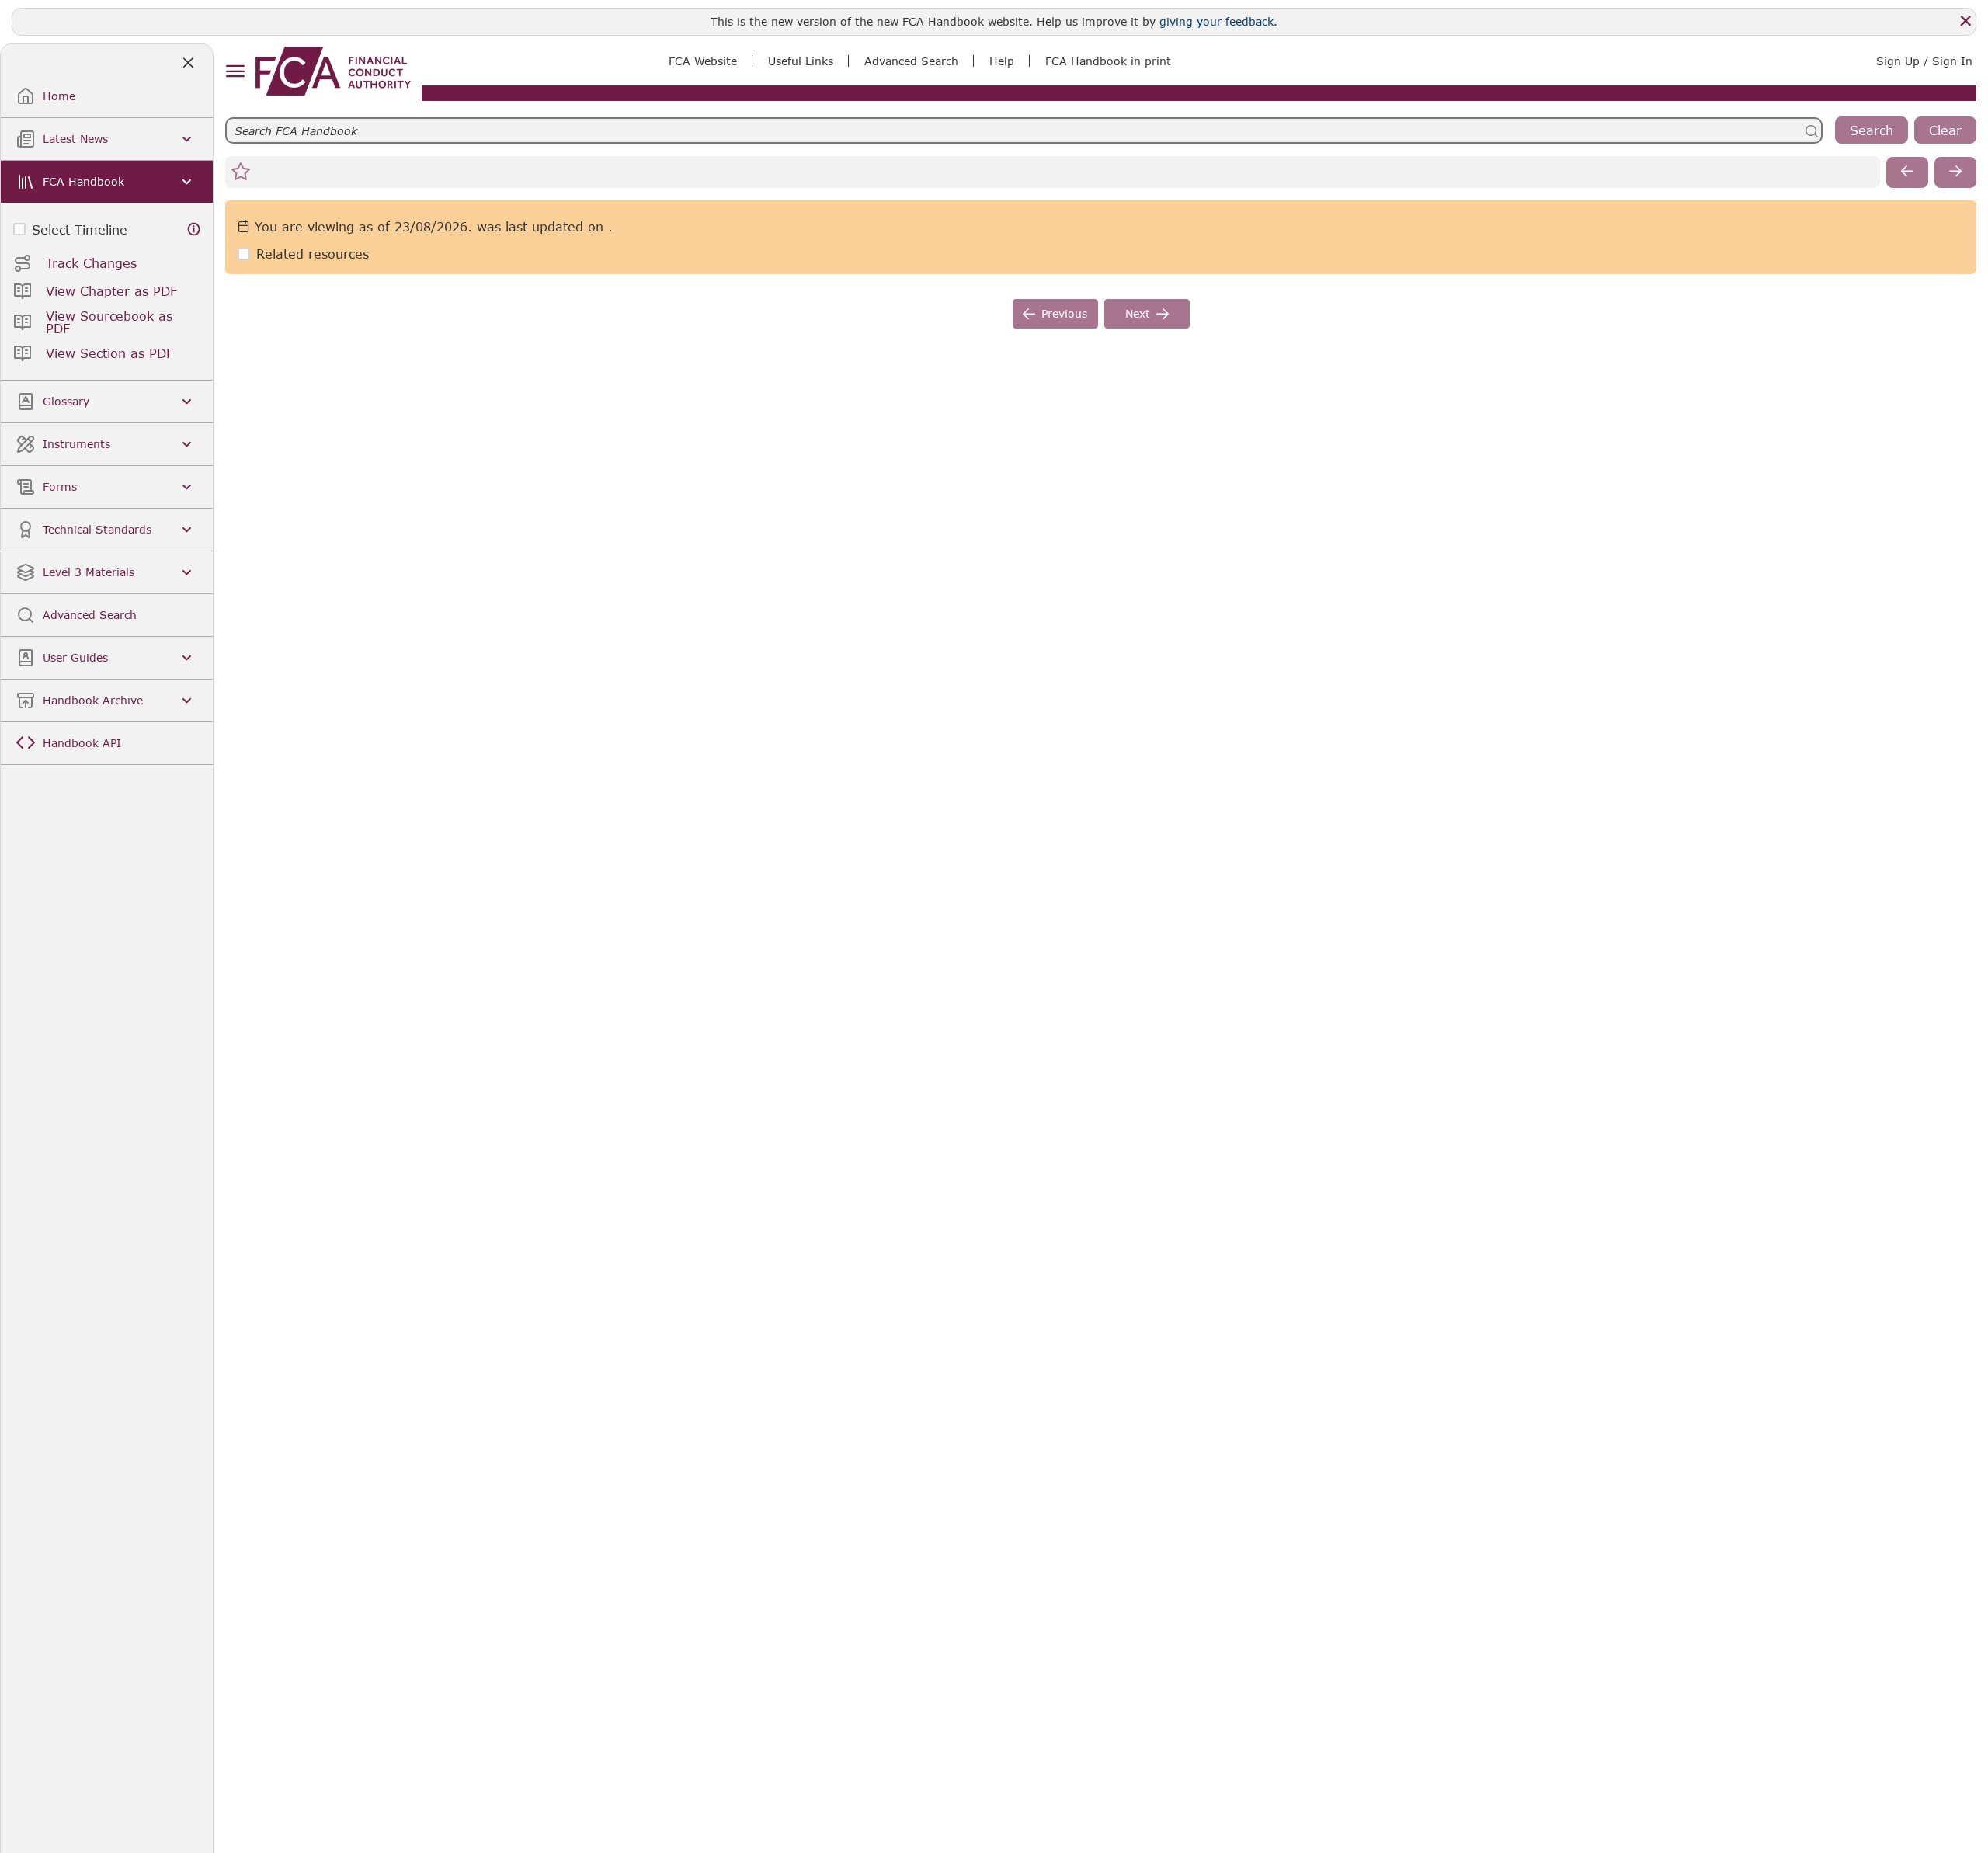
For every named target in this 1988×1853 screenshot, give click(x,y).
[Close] (1965, 21)
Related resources (313, 254)
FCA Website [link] (703, 61)
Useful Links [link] (801, 61)
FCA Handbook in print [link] (1108, 61)
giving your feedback (1216, 21)
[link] (333, 71)
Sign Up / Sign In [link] (1924, 61)
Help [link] (1002, 61)
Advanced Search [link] (911, 61)
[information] (194, 229)
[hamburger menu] (235, 72)
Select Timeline (80, 229)
